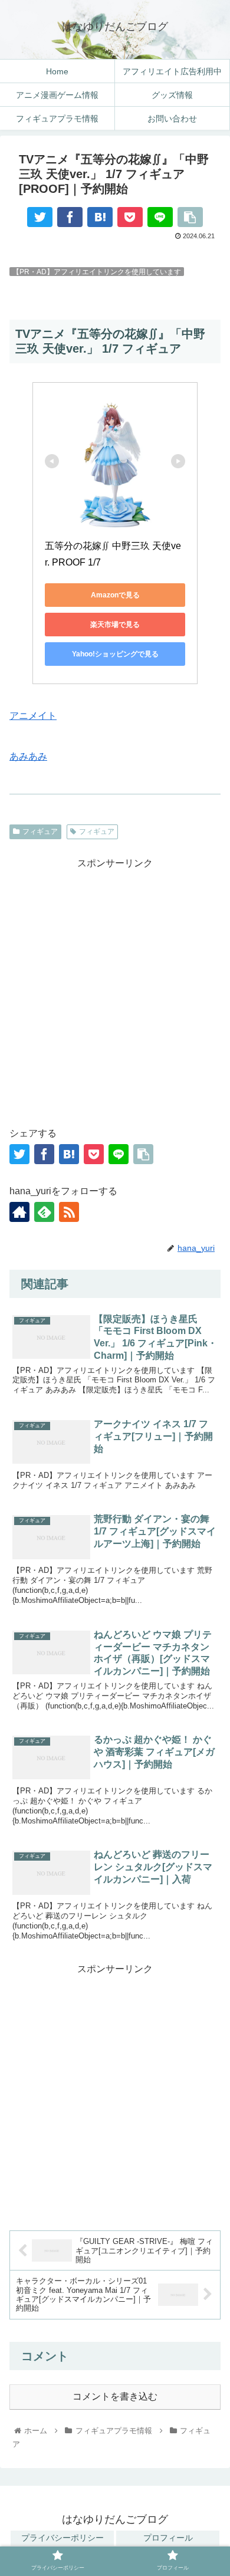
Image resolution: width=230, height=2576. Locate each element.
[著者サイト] (19, 1212)
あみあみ (28, 756)
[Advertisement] (115, 987)
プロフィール (168, 2538)
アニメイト (33, 716)
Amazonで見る (115, 595)
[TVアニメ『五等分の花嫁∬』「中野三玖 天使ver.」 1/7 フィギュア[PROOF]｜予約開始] (100, 217)
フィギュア (40, 832)
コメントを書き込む (115, 2396)
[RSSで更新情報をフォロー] (69, 1212)
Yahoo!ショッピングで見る (115, 654)
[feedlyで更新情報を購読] (44, 1212)
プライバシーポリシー (63, 2538)
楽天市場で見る (115, 625)
